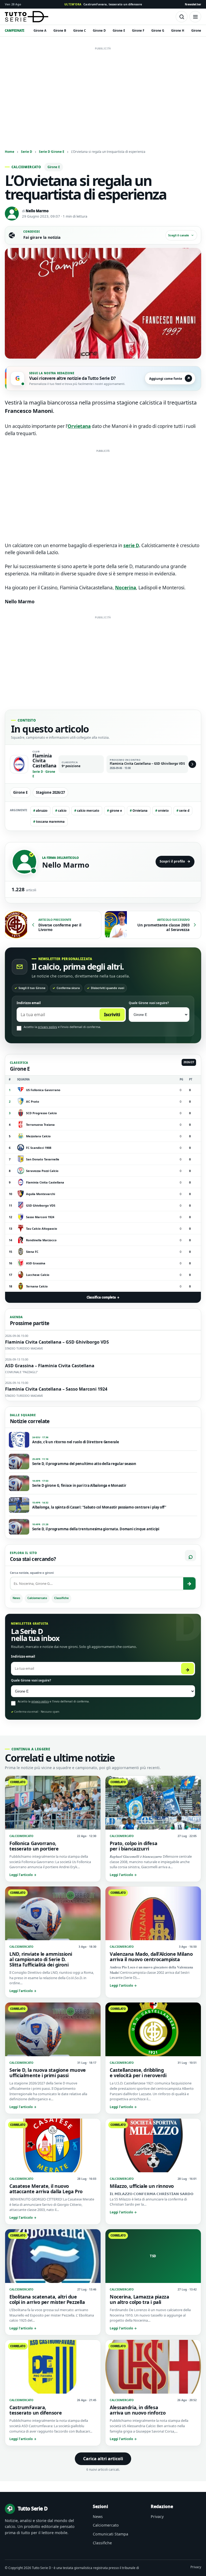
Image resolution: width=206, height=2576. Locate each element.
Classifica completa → (103, 1297)
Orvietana (139, 811)
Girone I (197, 30)
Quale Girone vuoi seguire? (149, 1003)
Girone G (158, 30)
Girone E (119, 30)
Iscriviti (112, 1015)
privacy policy (47, 1027)
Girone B (60, 30)
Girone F (138, 30)
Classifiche (61, 1598)
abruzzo (40, 811)
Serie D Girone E (52, 151)
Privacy (157, 2517)
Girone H (178, 30)
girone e (115, 811)
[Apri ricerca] (182, 17)
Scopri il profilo (175, 861)
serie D (131, 545)
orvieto (162, 811)
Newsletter (193, 4)
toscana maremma (49, 822)
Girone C (80, 30)
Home (10, 151)
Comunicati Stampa (111, 2534)
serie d (183, 811)
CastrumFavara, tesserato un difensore (103, 4)
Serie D (27, 151)
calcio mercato (87, 811)
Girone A (40, 30)
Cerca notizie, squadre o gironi (32, 1573)
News (16, 1598)
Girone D (99, 30)
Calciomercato (37, 1598)
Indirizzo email (29, 1003)
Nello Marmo (37, 211)
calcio (61, 811)
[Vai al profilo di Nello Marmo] (24, 862)
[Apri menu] (195, 17)
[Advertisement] (103, 90)
